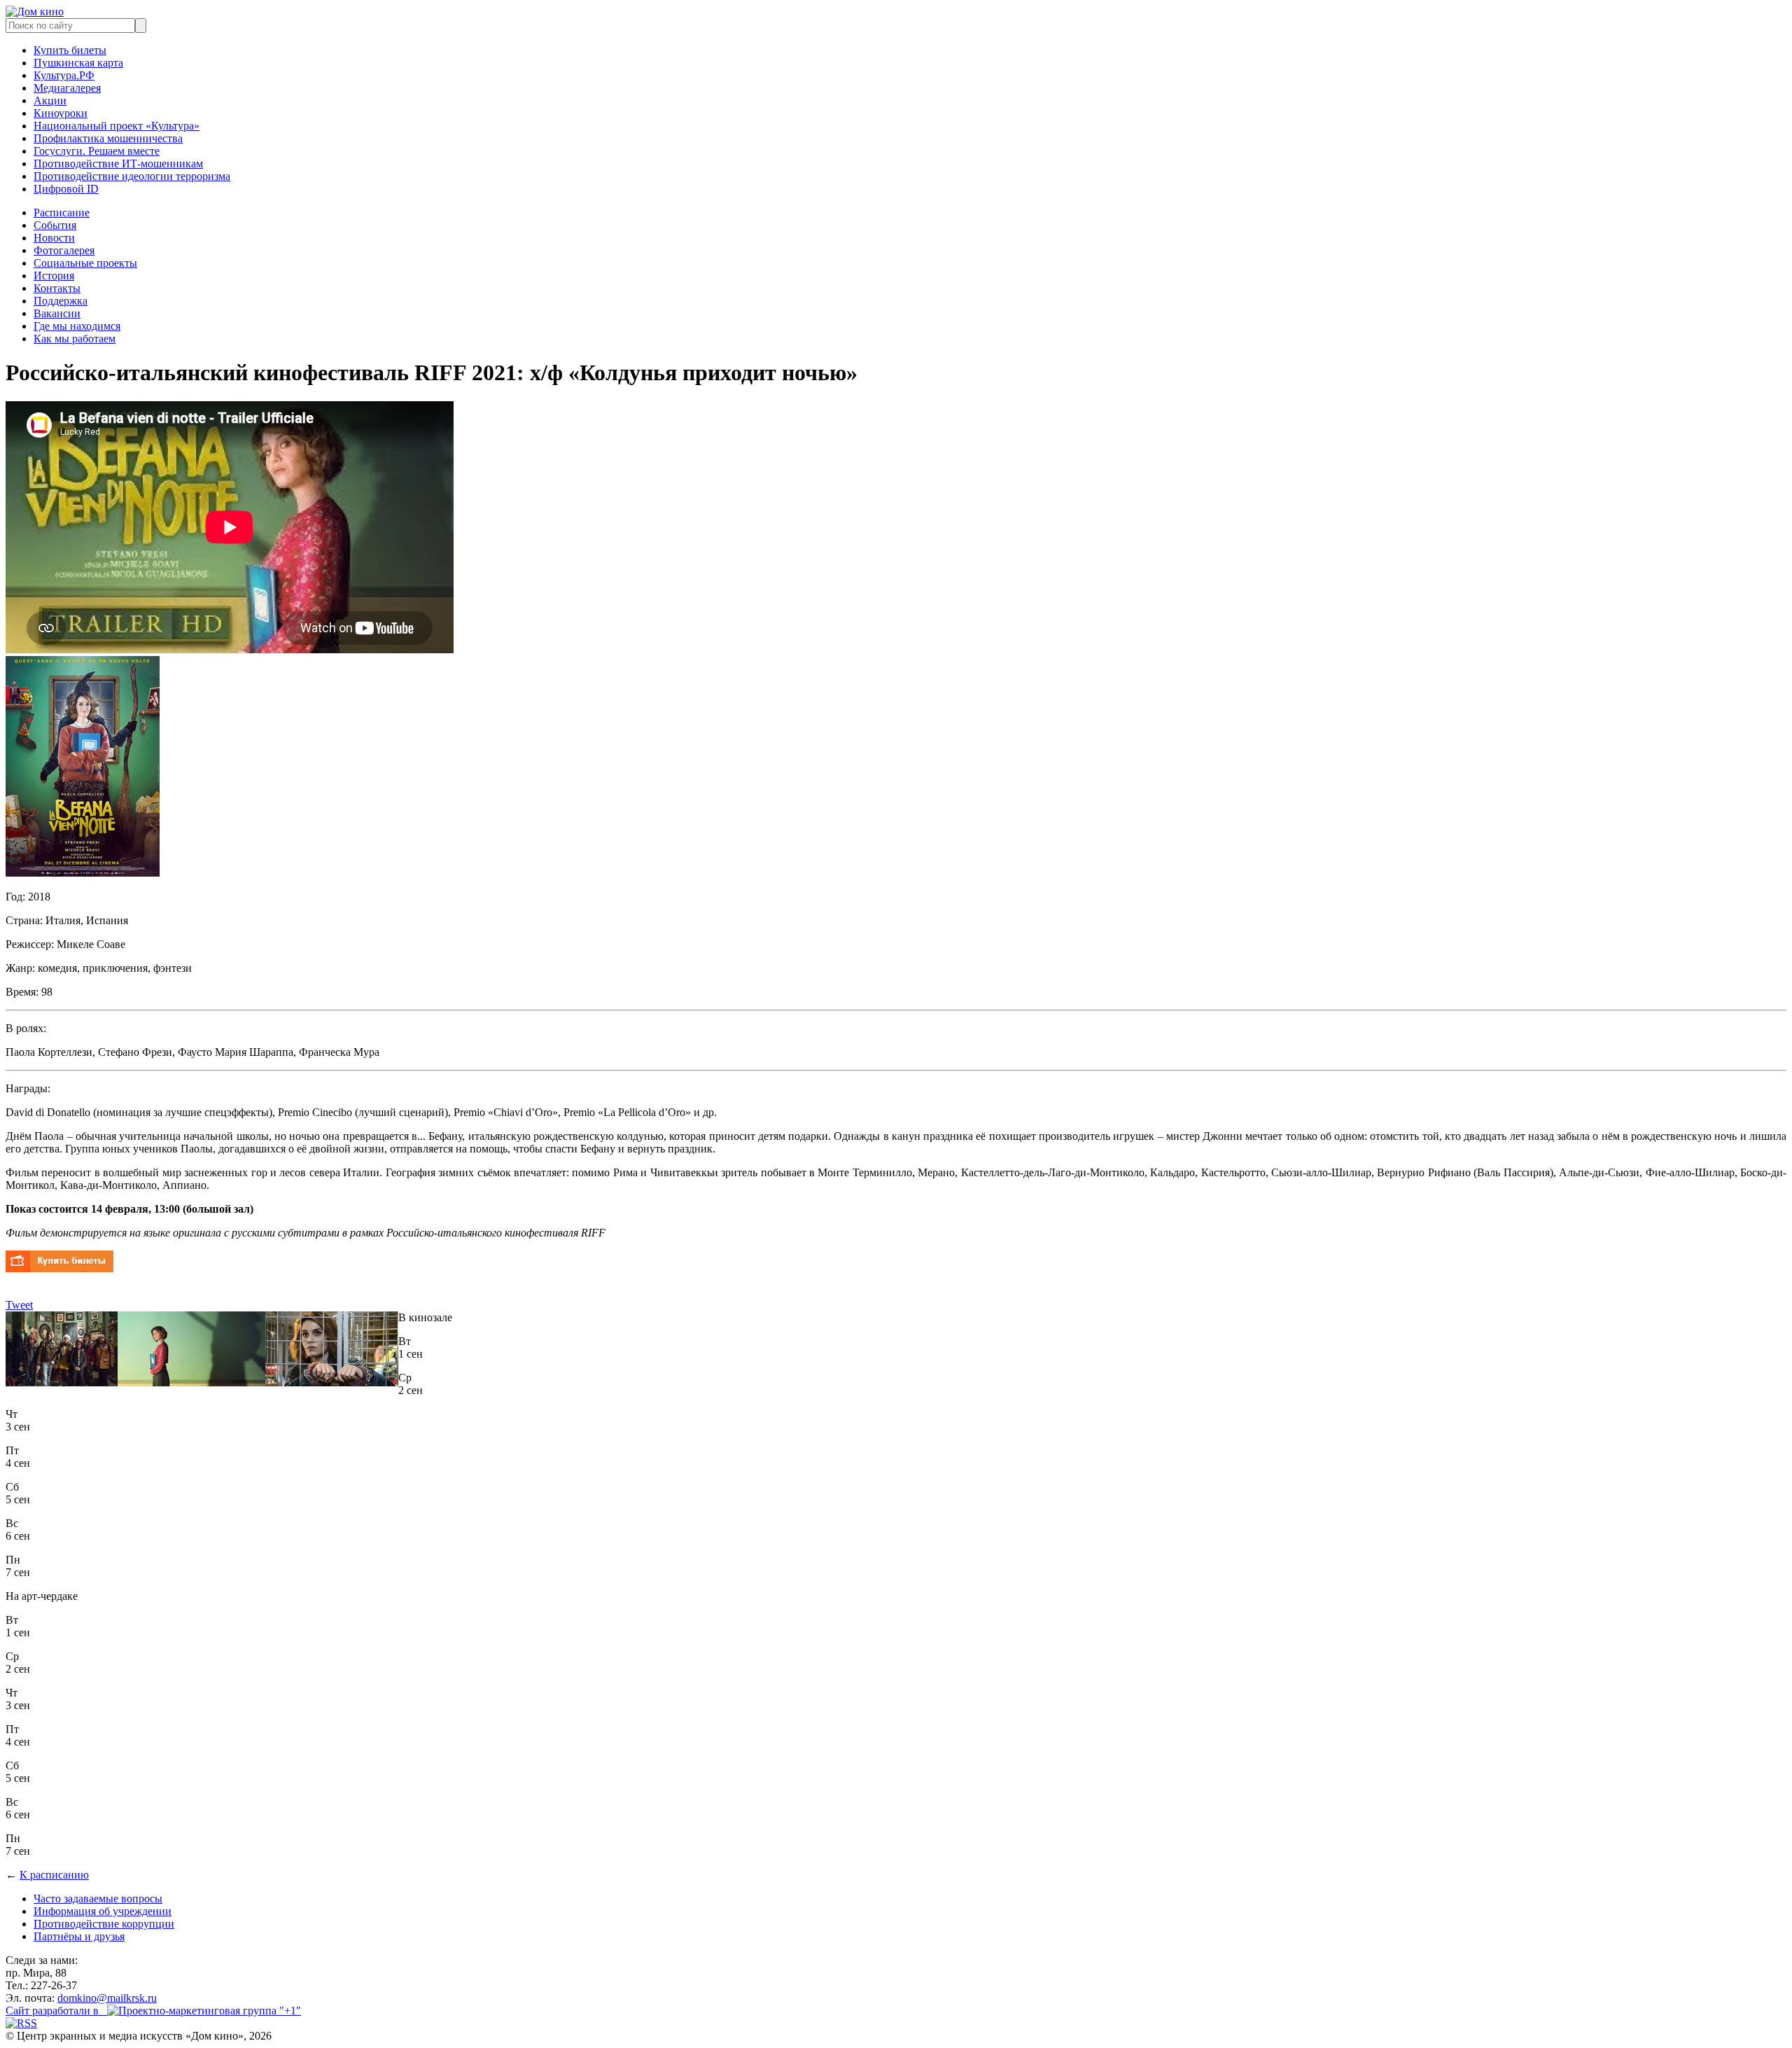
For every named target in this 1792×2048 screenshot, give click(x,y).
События (55, 225)
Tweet (19, 1305)
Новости (54, 238)
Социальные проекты (85, 263)
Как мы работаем (75, 339)
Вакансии (57, 313)
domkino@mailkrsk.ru (107, 1998)
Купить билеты (70, 50)
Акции (50, 100)
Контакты (57, 288)
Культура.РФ (64, 75)
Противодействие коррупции (104, 1924)
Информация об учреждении (103, 1911)
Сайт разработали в (56, 2011)
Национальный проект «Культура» (117, 126)
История (54, 276)
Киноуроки (61, 113)
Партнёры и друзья (79, 1936)
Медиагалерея (67, 88)
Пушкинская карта (78, 63)
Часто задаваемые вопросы (98, 1899)
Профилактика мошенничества (108, 138)
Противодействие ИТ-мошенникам (118, 163)
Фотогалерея (64, 250)
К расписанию (54, 1875)
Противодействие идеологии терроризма (132, 176)
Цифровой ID (66, 189)
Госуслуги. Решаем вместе (97, 151)
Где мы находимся (77, 326)
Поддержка (61, 301)
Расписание (62, 213)
